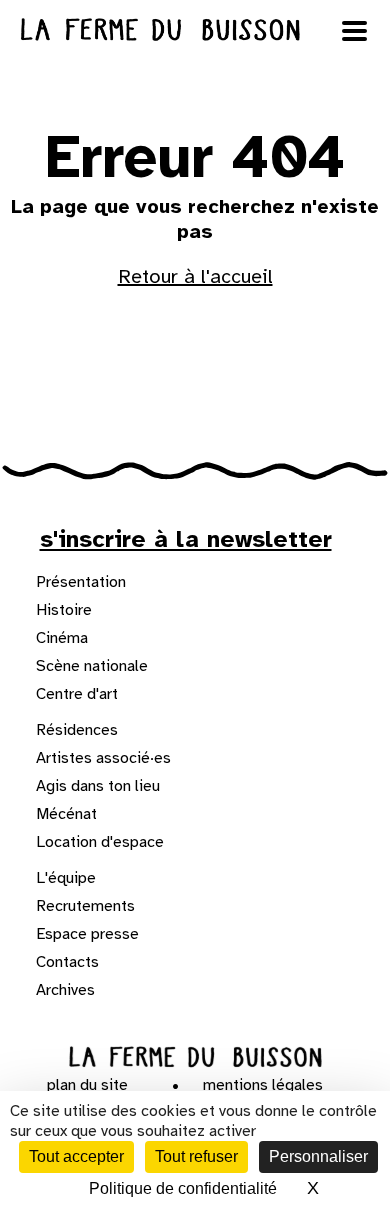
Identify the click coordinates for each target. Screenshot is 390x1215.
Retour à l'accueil (195, 276)
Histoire (64, 610)
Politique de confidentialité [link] (183, 1188)
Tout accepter (76, 1156)
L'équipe (66, 878)
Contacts (67, 962)
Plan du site (87, 1085)
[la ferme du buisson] (195, 29)
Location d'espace (100, 842)
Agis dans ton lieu (98, 786)
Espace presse (87, 934)
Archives (65, 990)
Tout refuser (196, 1156)
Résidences (77, 730)
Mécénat (66, 814)
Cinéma (62, 638)
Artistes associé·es (103, 758)
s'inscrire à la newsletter (186, 539)
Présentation (81, 582)
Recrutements (85, 906)
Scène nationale (92, 666)
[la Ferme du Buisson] (195, 1057)
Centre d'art (77, 694)
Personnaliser (318, 1156)
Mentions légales (263, 1085)
